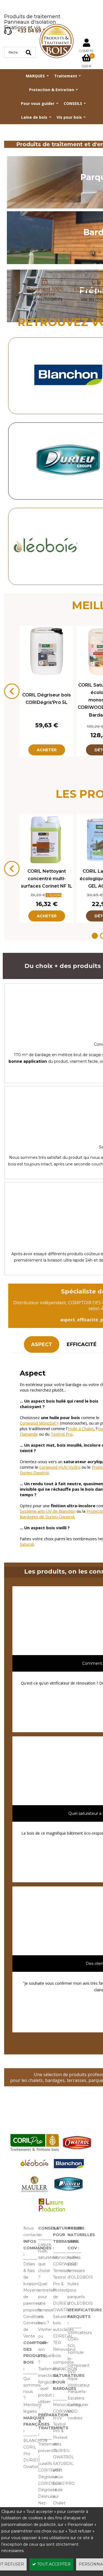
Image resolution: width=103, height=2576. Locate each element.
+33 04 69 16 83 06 (40, 31)
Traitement (66, 76)
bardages (55, 2080)
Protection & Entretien (52, 90)
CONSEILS (73, 103)
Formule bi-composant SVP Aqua (79, 2365)
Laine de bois (34, 117)
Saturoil (27, 1544)
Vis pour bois (69, 117)
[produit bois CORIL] (35, 2151)
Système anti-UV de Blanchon (48, 1511)
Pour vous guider (38, 103)
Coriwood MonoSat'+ (39, 1423)
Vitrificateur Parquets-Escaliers (79, 2392)
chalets (36, 2080)
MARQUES (35, 76)
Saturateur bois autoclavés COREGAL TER (63, 2330)
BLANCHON (35, 2441)
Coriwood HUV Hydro (60, 1467)
